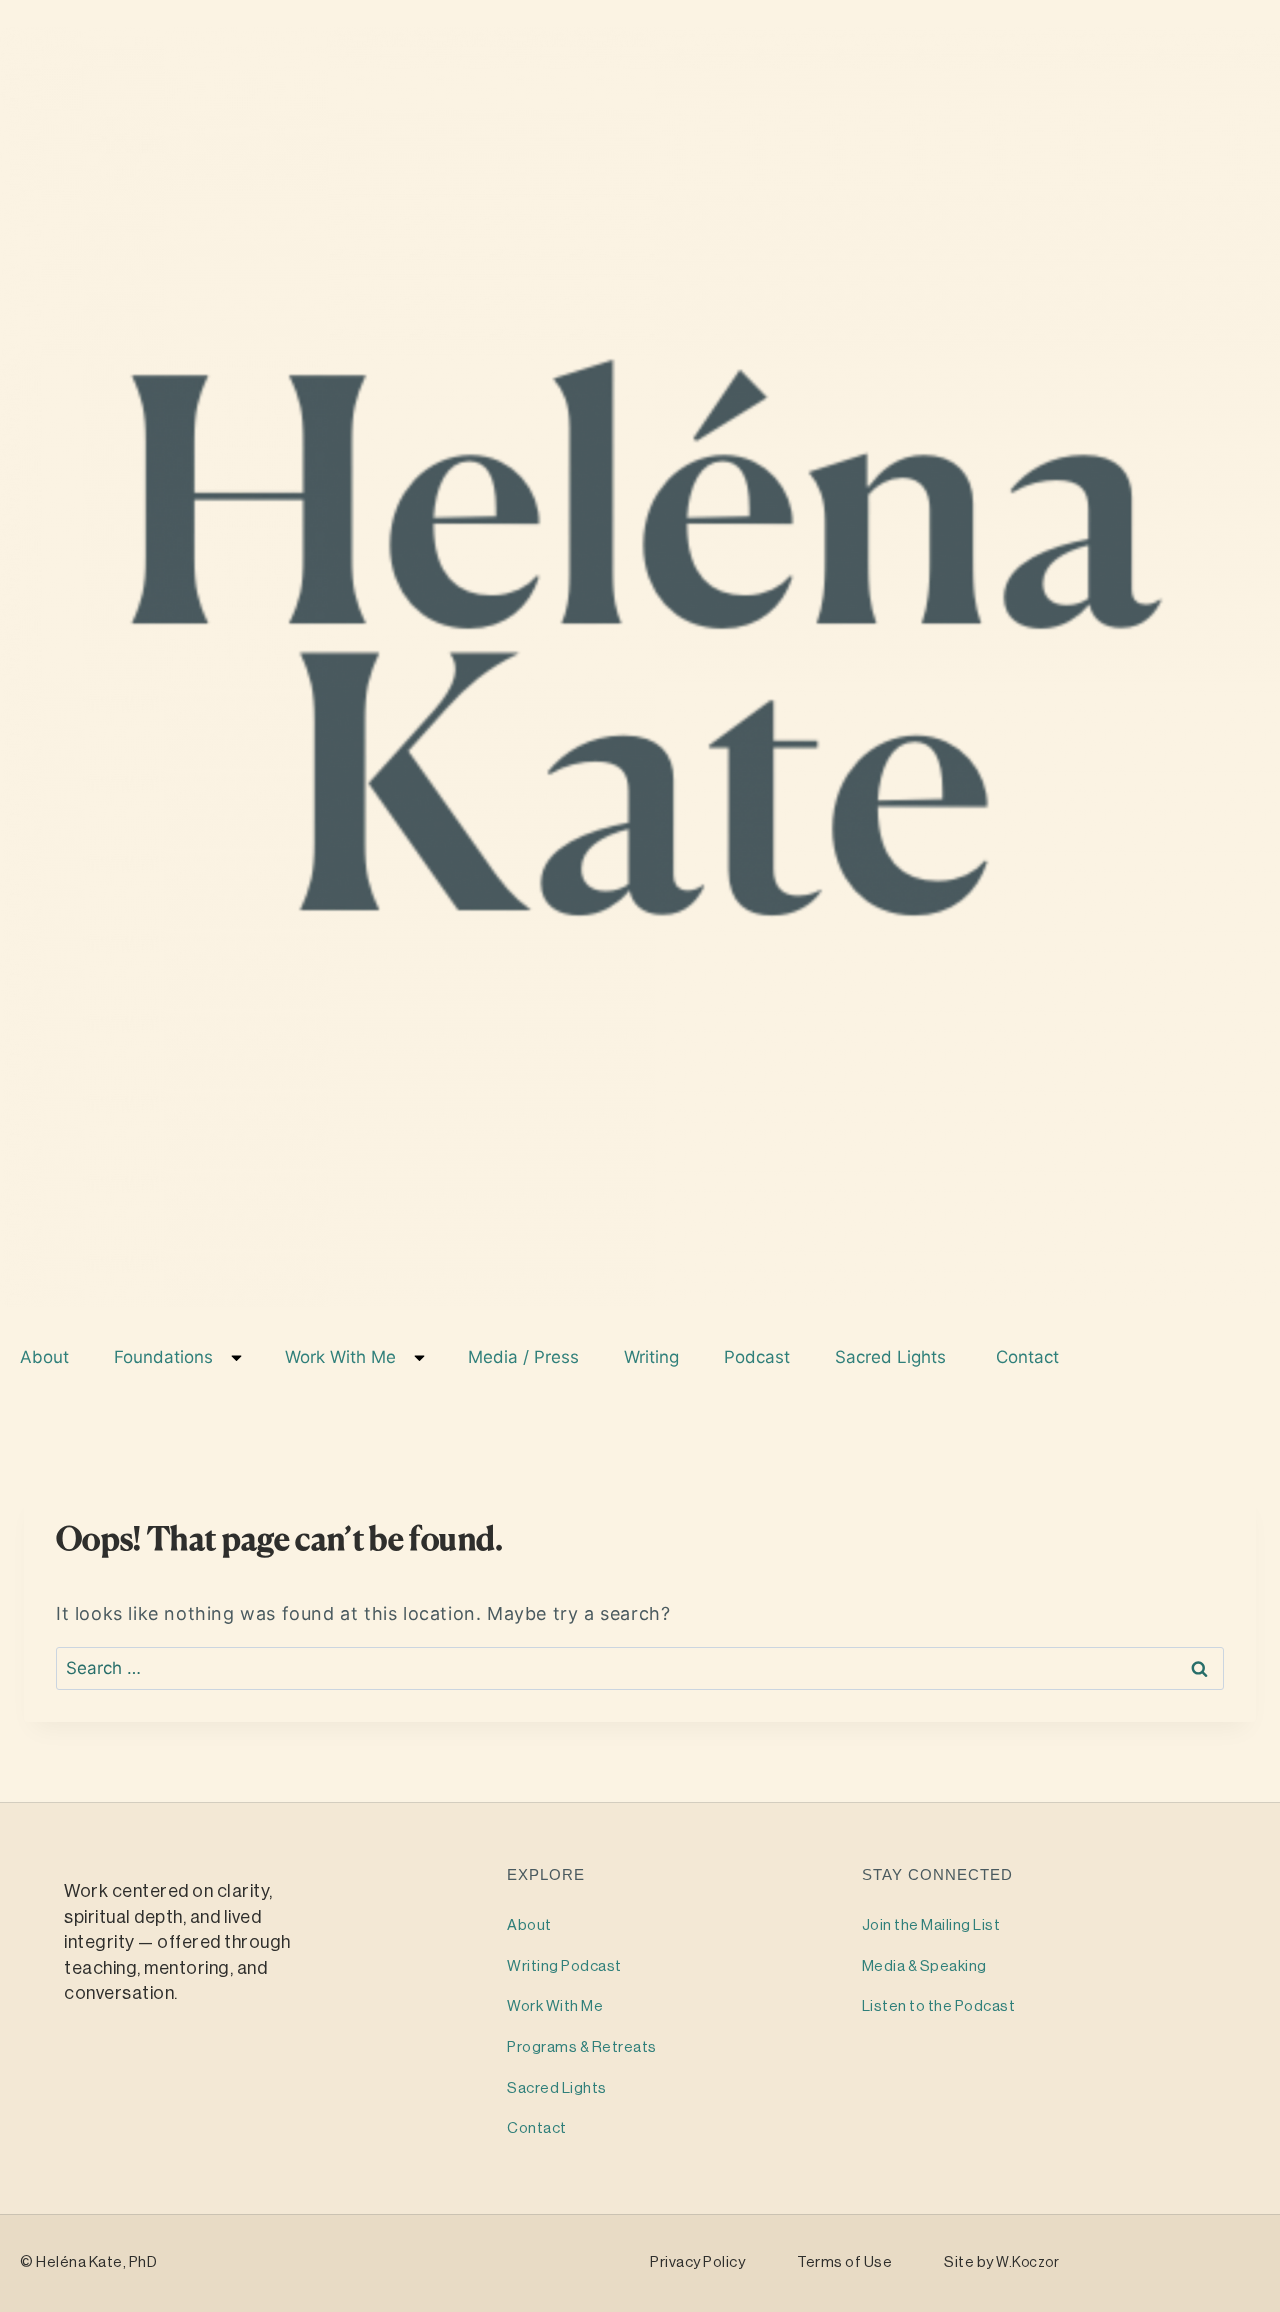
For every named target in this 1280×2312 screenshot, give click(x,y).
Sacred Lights (895, 1357)
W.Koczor (1027, 2263)
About (47, 1357)
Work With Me (343, 1357)
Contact (1030, 1357)
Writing (654, 1357)
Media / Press (526, 1357)
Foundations (166, 1357)
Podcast (759, 1357)
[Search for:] (640, 1668)
